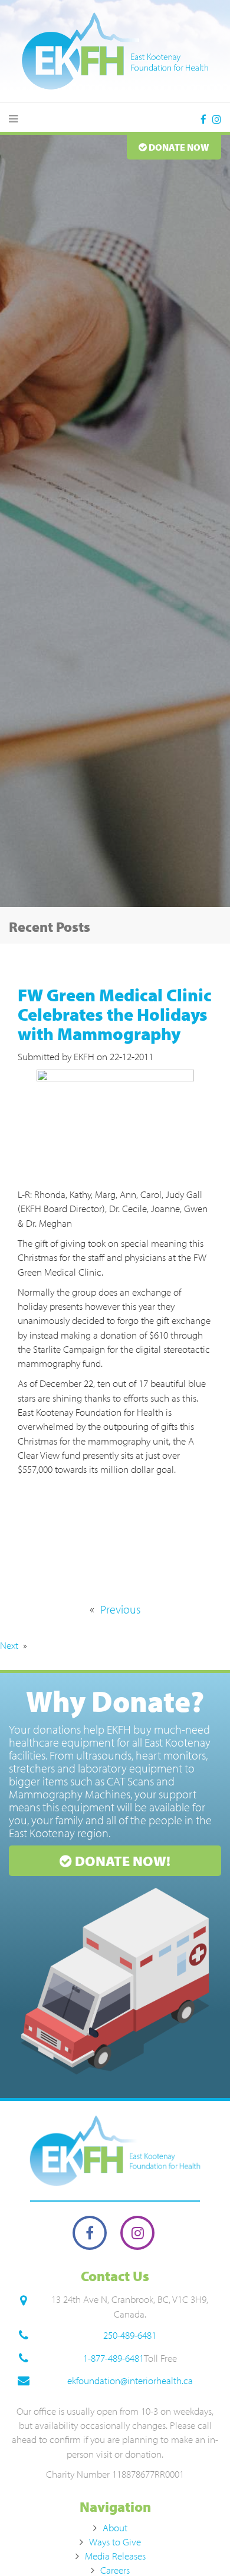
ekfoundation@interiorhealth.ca (130, 2380)
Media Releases (115, 2556)
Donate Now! (121, 1861)
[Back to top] (197, 2543)
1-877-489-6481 (114, 2358)
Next (9, 1645)
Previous (120, 1609)
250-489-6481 (130, 2335)
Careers (115, 2570)
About (115, 2527)
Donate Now (178, 147)
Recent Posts (50, 927)
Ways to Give (115, 2542)
